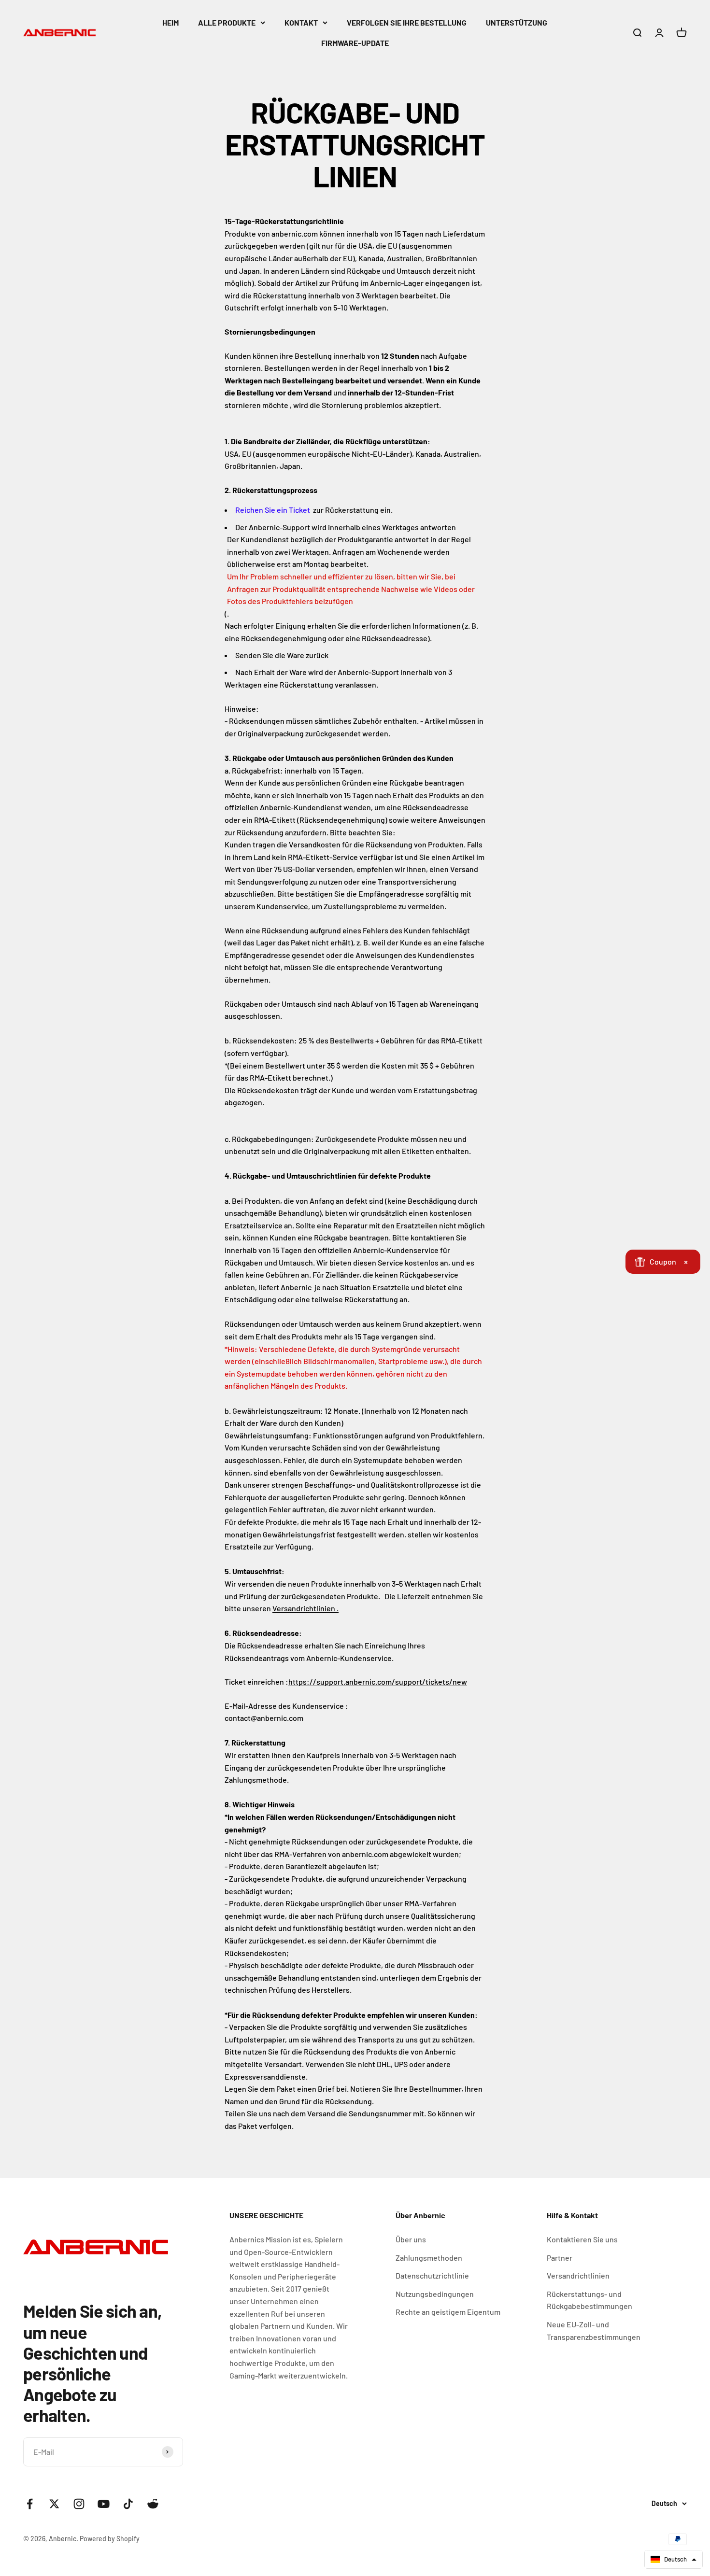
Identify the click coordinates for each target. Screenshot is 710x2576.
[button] (674, 2559)
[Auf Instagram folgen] (79, 2504)
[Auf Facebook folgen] (30, 2504)
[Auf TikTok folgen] (128, 2504)
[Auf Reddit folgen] (153, 2504)
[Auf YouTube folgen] (104, 2504)
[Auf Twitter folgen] (54, 2504)
